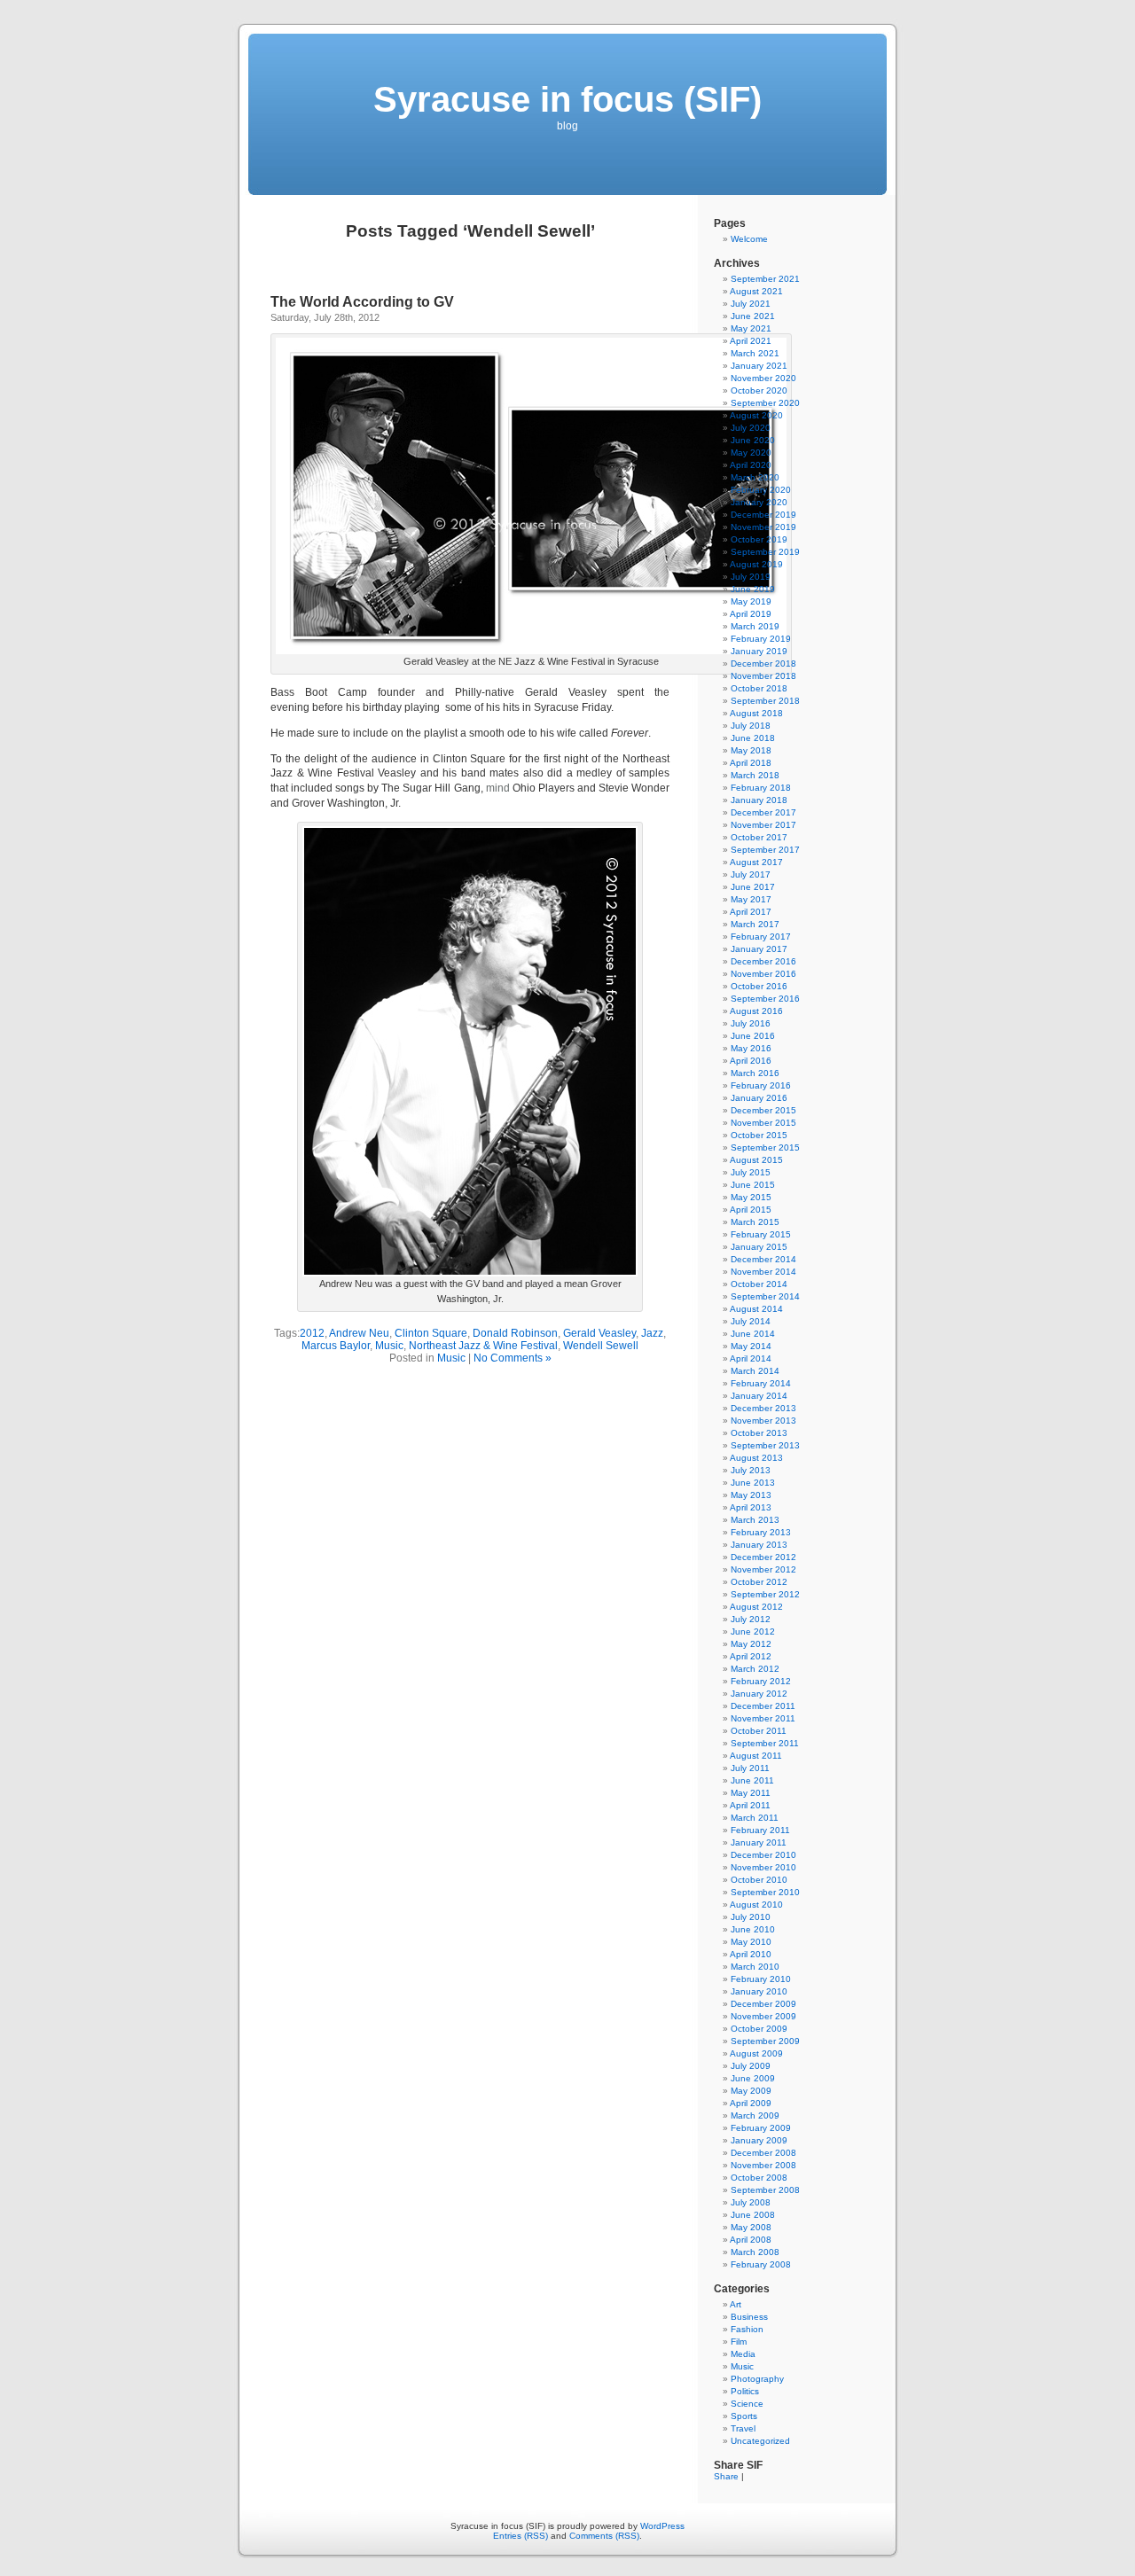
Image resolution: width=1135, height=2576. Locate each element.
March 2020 (755, 477)
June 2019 (753, 589)
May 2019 (751, 601)
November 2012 (763, 1569)
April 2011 (750, 1805)
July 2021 (751, 304)
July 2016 (751, 1023)
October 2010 (759, 1880)
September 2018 (765, 701)
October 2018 (759, 688)
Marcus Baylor (336, 1346)
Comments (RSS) (604, 2536)
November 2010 (763, 1867)
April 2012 (751, 1656)
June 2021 (753, 316)
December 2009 (763, 2004)
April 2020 (751, 465)
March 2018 (755, 775)
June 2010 (753, 1929)
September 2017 (765, 850)
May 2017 (751, 899)
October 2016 (759, 986)
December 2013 (763, 1408)
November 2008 (763, 2165)
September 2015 (765, 1147)
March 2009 (755, 2115)
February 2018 (761, 788)
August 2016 (756, 1011)
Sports (744, 2416)
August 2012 (756, 1607)
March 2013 (755, 1520)
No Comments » (513, 1358)
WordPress (662, 2526)
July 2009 (751, 2066)
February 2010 (761, 1979)
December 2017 (763, 812)
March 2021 (755, 353)
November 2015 (763, 1123)
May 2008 (751, 2227)
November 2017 (763, 825)
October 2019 (759, 539)
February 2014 (761, 1383)
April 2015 (751, 1210)
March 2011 (755, 1818)
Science (747, 2404)
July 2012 (751, 1619)
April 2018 (751, 763)
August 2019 (756, 564)
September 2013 (765, 1445)
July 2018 (751, 726)
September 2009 (765, 2041)
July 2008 (751, 2202)
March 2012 (755, 1669)
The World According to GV (362, 302)
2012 (312, 1333)
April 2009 (751, 2103)
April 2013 (751, 1507)
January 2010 (759, 1991)
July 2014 (751, 1321)
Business (749, 2317)
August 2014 (756, 1309)
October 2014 (759, 1284)
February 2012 (761, 1681)
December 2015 (763, 1110)
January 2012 (759, 1694)
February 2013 (761, 1532)
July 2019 (751, 577)
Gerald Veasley (599, 1333)
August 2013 (756, 1458)
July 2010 (751, 1917)
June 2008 (753, 2215)
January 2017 (759, 949)
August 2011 (756, 1756)
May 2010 (751, 1942)
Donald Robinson (515, 1333)
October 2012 (759, 1582)
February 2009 (761, 2128)
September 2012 (765, 1594)
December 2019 (763, 515)
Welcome (749, 239)
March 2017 (755, 924)
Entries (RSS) (521, 2536)
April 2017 (751, 912)
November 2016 (763, 974)
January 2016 (759, 1098)
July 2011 (750, 1768)
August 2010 (756, 1905)
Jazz (652, 1333)
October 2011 (759, 1731)
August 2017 (756, 862)
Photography (757, 2379)
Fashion (747, 2329)
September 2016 (765, 999)
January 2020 (759, 502)
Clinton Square (431, 1333)
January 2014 (759, 1396)
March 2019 (755, 626)
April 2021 (751, 341)
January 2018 (759, 800)
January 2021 (759, 366)
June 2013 (753, 1483)
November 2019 (763, 527)
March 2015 (755, 1222)
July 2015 (751, 1172)
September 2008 (765, 2190)
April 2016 (751, 1061)
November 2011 (763, 1718)
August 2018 (756, 713)
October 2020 (759, 390)
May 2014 (751, 1346)
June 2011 (752, 1780)
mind (498, 788)
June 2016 (753, 1036)
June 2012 (753, 1631)
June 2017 (753, 887)
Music (389, 1346)
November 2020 (763, 378)
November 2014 (763, 1272)
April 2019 (751, 614)
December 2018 (763, 664)
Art (736, 2304)
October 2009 (759, 2029)
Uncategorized (760, 2441)
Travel (743, 2428)
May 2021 (751, 328)
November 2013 (763, 1421)
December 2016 (763, 961)
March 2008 (755, 2252)
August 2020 (756, 415)
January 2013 (759, 1545)
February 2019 (761, 639)
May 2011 (751, 1793)
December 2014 (763, 1259)
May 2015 (751, 1197)
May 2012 (751, 1644)
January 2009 (759, 2140)
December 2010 (763, 1855)
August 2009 (756, 2053)
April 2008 (751, 2240)
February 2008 (761, 2264)
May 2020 (751, 453)
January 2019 (759, 651)
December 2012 (763, 1557)
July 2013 (751, 1470)
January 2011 (759, 1842)
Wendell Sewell (601, 1346)
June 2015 (753, 1185)
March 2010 (755, 1967)
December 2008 (763, 2153)
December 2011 (763, 1706)
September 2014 (765, 1296)
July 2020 (751, 428)
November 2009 (763, 2016)
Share (726, 2476)
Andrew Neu (359, 1333)
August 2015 (756, 1160)
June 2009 (753, 2078)
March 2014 (755, 1371)
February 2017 (761, 937)
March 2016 (755, 1073)
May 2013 (751, 1495)
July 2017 (751, 874)
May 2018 (751, 750)
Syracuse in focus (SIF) (567, 99)
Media (743, 2354)
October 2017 (759, 837)
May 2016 (751, 1048)
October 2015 (759, 1135)
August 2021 (756, 291)
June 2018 (753, 738)
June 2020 (753, 440)
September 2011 (765, 1743)
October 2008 (759, 2178)
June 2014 (753, 1334)
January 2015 (759, 1247)
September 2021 (765, 279)
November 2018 (763, 676)
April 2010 (751, 1954)
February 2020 (761, 490)
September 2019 (765, 552)
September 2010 (765, 1892)
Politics (745, 2391)
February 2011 (760, 1830)
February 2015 (761, 1234)
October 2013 (759, 1433)
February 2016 (761, 1085)
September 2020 (765, 403)
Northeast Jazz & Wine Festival (483, 1346)
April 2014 (751, 1358)
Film (739, 2342)
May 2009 (751, 2091)
